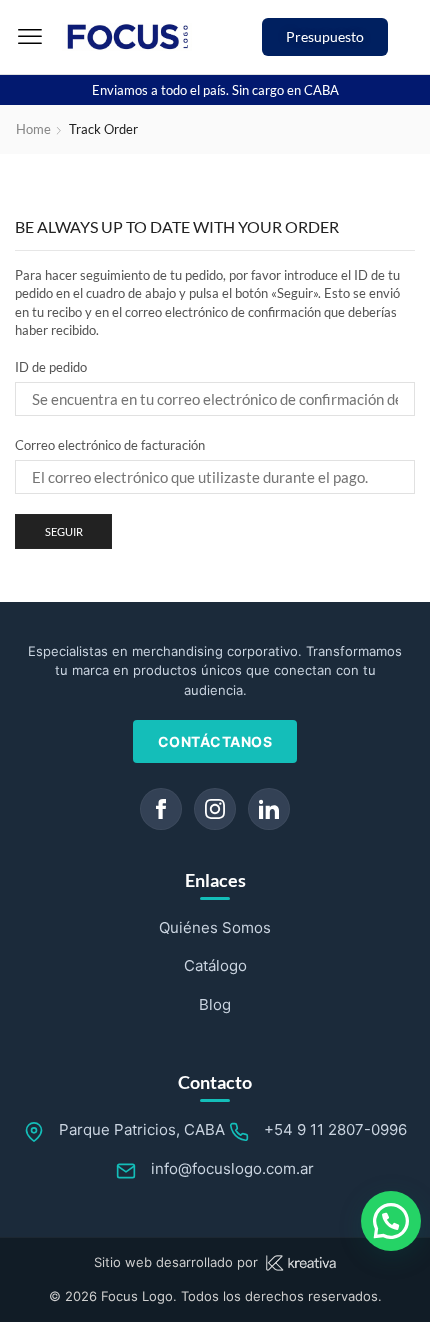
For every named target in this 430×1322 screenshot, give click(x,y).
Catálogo (215, 965)
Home (33, 129)
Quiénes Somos (215, 927)
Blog (215, 1004)
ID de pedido (51, 367)
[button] (30, 37)
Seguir (64, 531)
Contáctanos (215, 741)
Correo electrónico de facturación (110, 445)
